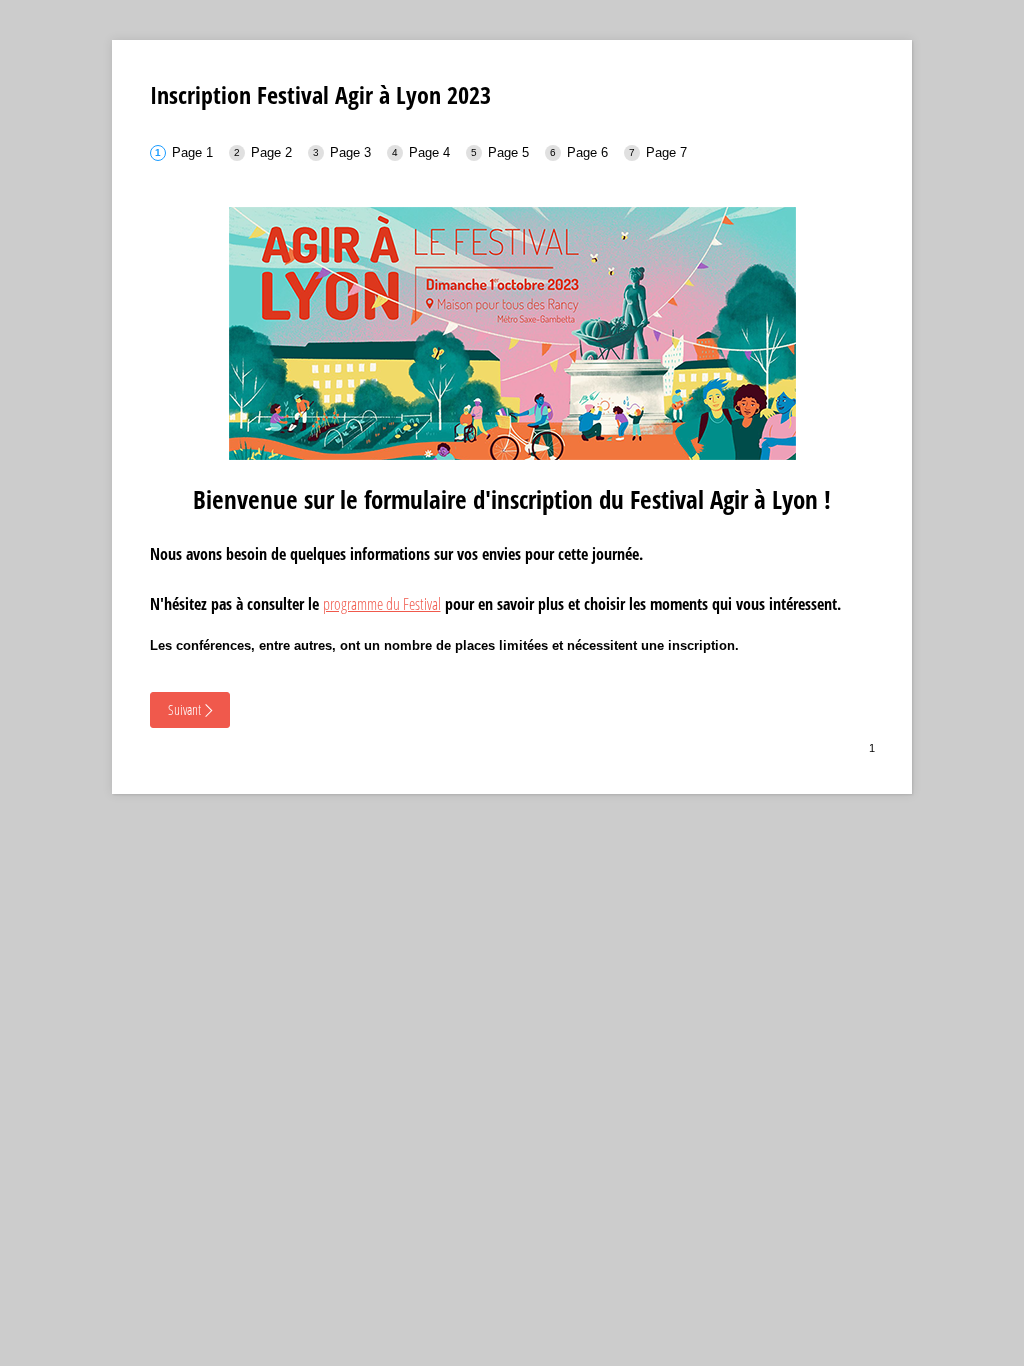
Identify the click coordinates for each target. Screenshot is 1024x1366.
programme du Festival (382, 604)
